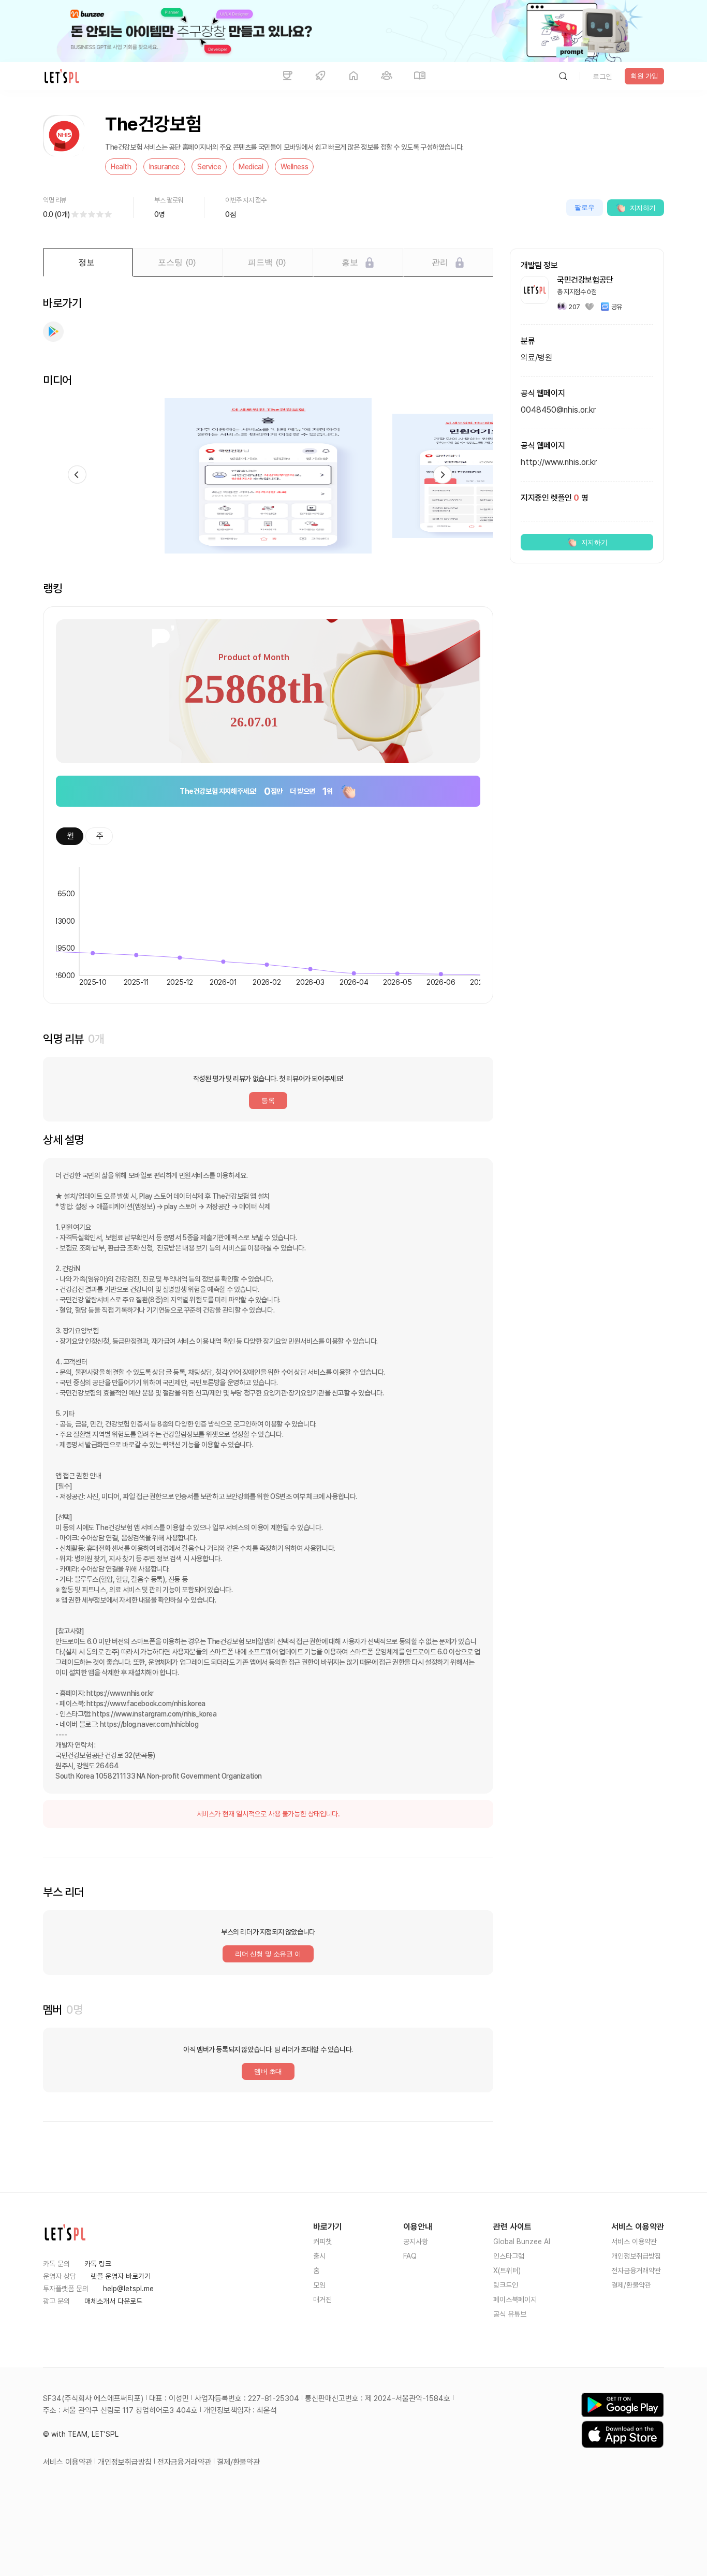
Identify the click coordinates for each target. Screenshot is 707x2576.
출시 (319, 2256)
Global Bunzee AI (522, 2242)
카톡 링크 (98, 2264)
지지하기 (643, 208)
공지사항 (416, 2242)
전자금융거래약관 (636, 2271)
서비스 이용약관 (634, 2242)
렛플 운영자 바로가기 (121, 2276)
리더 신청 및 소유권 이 (268, 1954)
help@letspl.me (128, 2289)
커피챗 (322, 2242)
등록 (268, 1101)
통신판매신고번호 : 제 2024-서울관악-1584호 (378, 2398)
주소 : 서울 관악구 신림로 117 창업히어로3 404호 (120, 2410)
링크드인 (506, 2285)
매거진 (322, 2300)
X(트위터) (507, 2271)
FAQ (410, 2256)
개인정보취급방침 (636, 2256)
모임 (319, 2285)
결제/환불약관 (631, 2285)
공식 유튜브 (510, 2314)
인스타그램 (509, 2256)
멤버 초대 (268, 2071)
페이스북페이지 (515, 2300)
